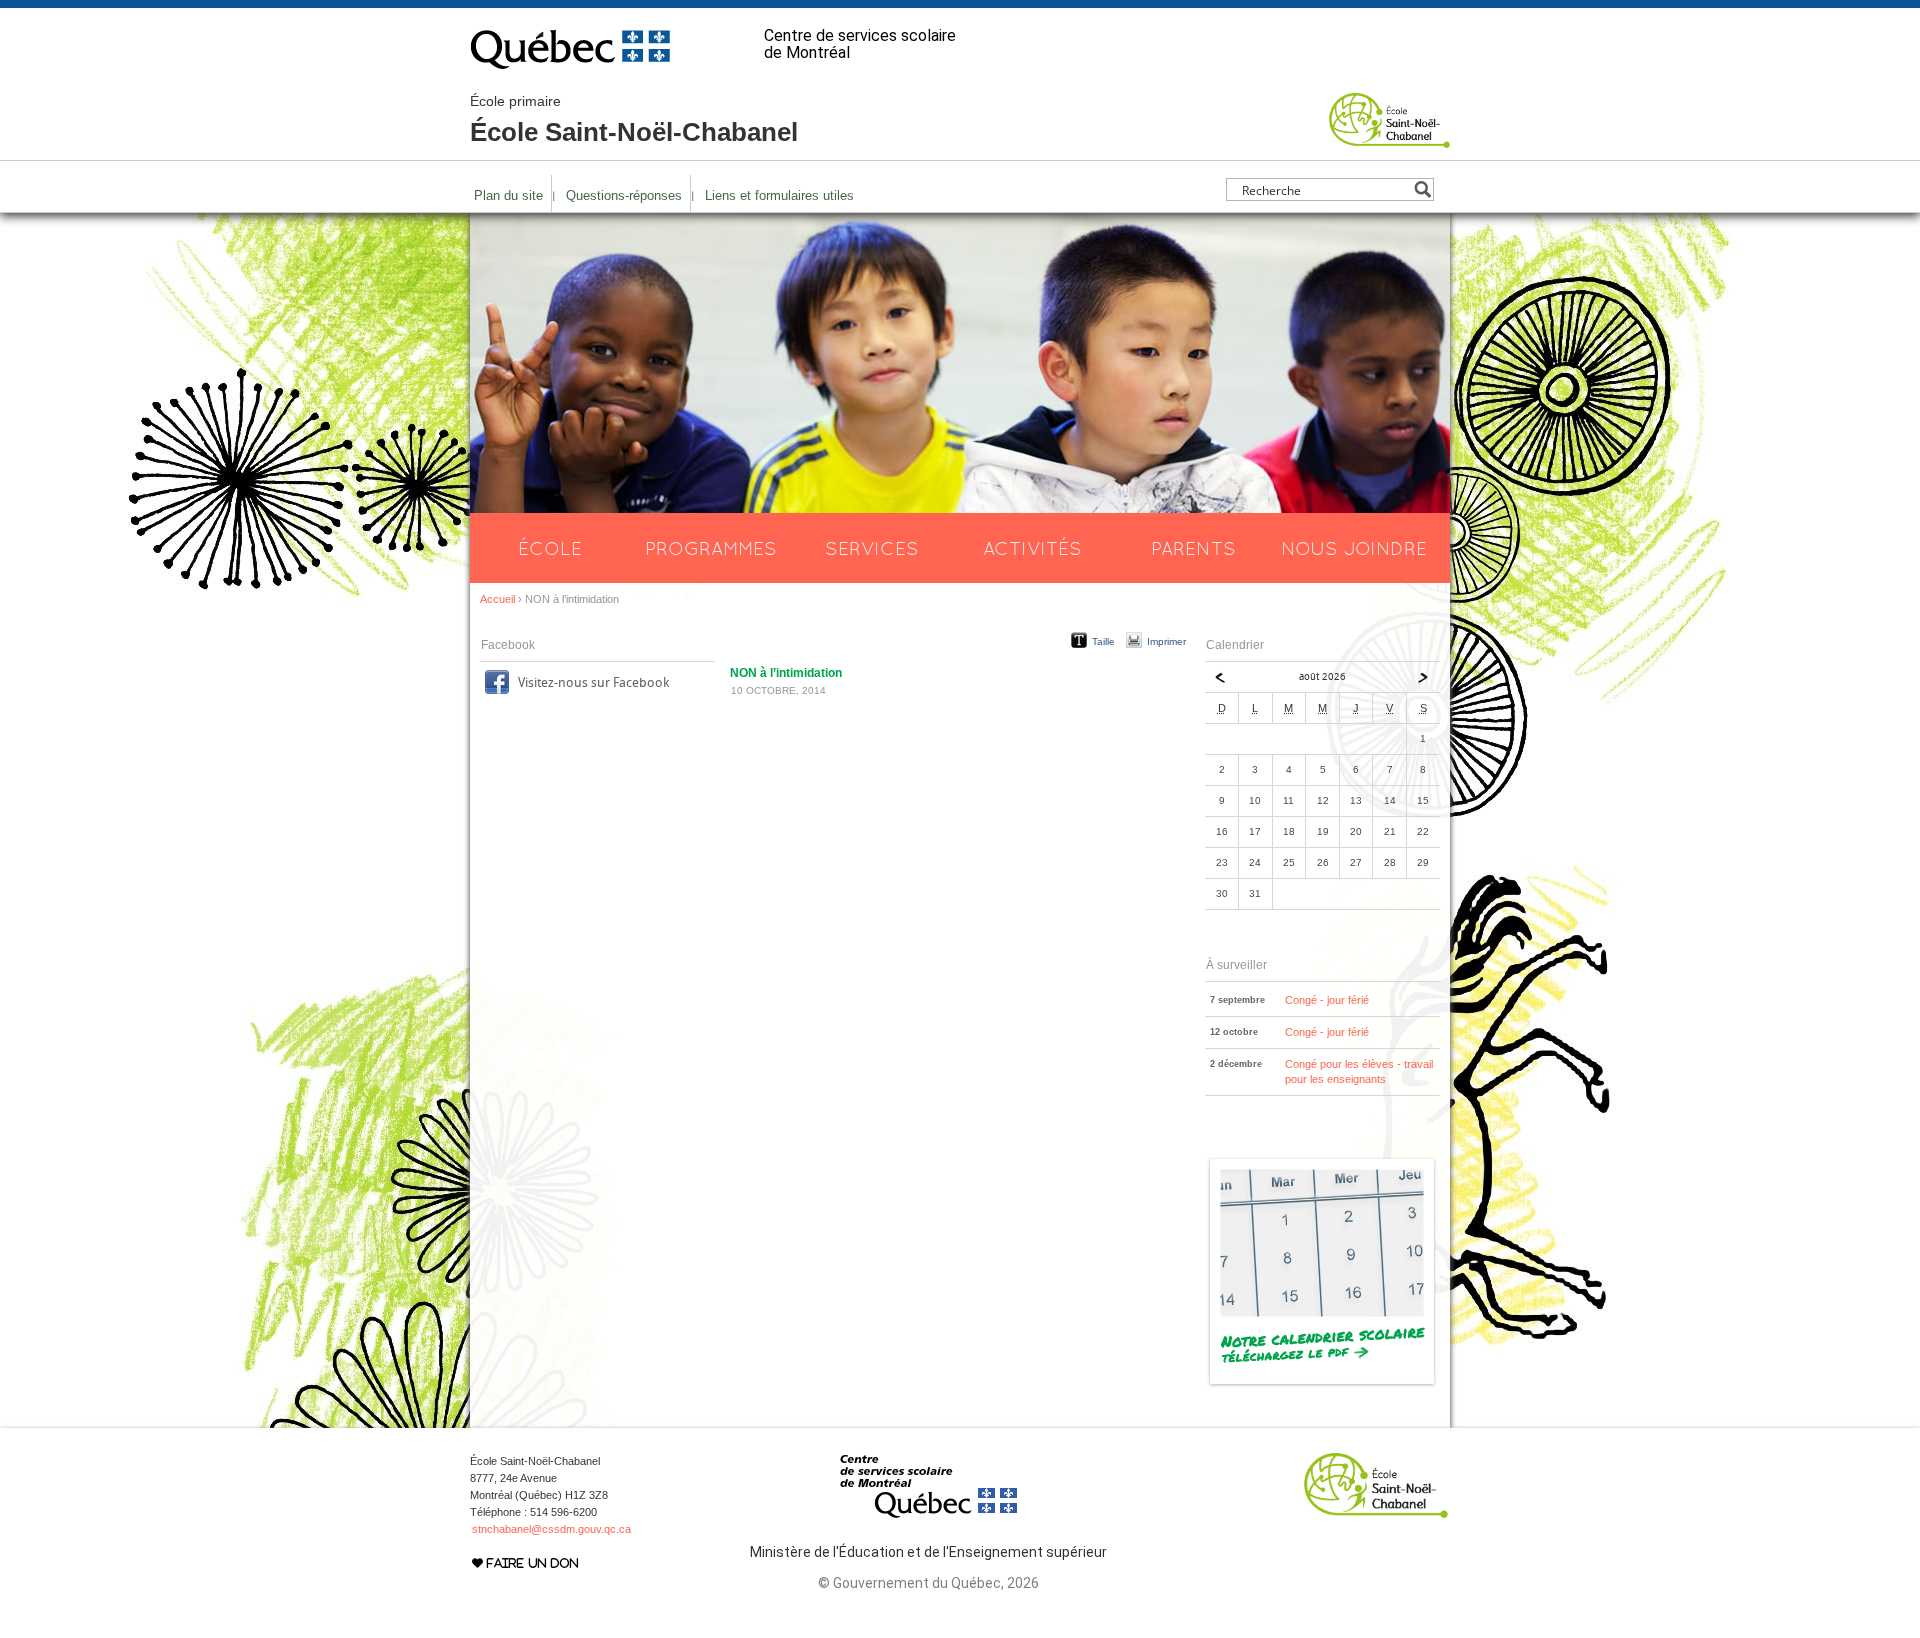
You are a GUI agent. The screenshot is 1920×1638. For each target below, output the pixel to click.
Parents (1193, 548)
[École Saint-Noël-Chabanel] (1389, 139)
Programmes (711, 548)
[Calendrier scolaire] (1322, 1384)
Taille (1103, 641)
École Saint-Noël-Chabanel (634, 120)
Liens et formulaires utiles (779, 195)
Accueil (497, 599)
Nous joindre (1354, 548)
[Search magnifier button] (1422, 189)
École (550, 548)
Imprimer (1166, 641)
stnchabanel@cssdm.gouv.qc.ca (551, 1529)
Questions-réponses (624, 195)
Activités (1032, 548)
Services (872, 548)
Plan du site (508, 195)
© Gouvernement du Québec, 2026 (928, 1583)
